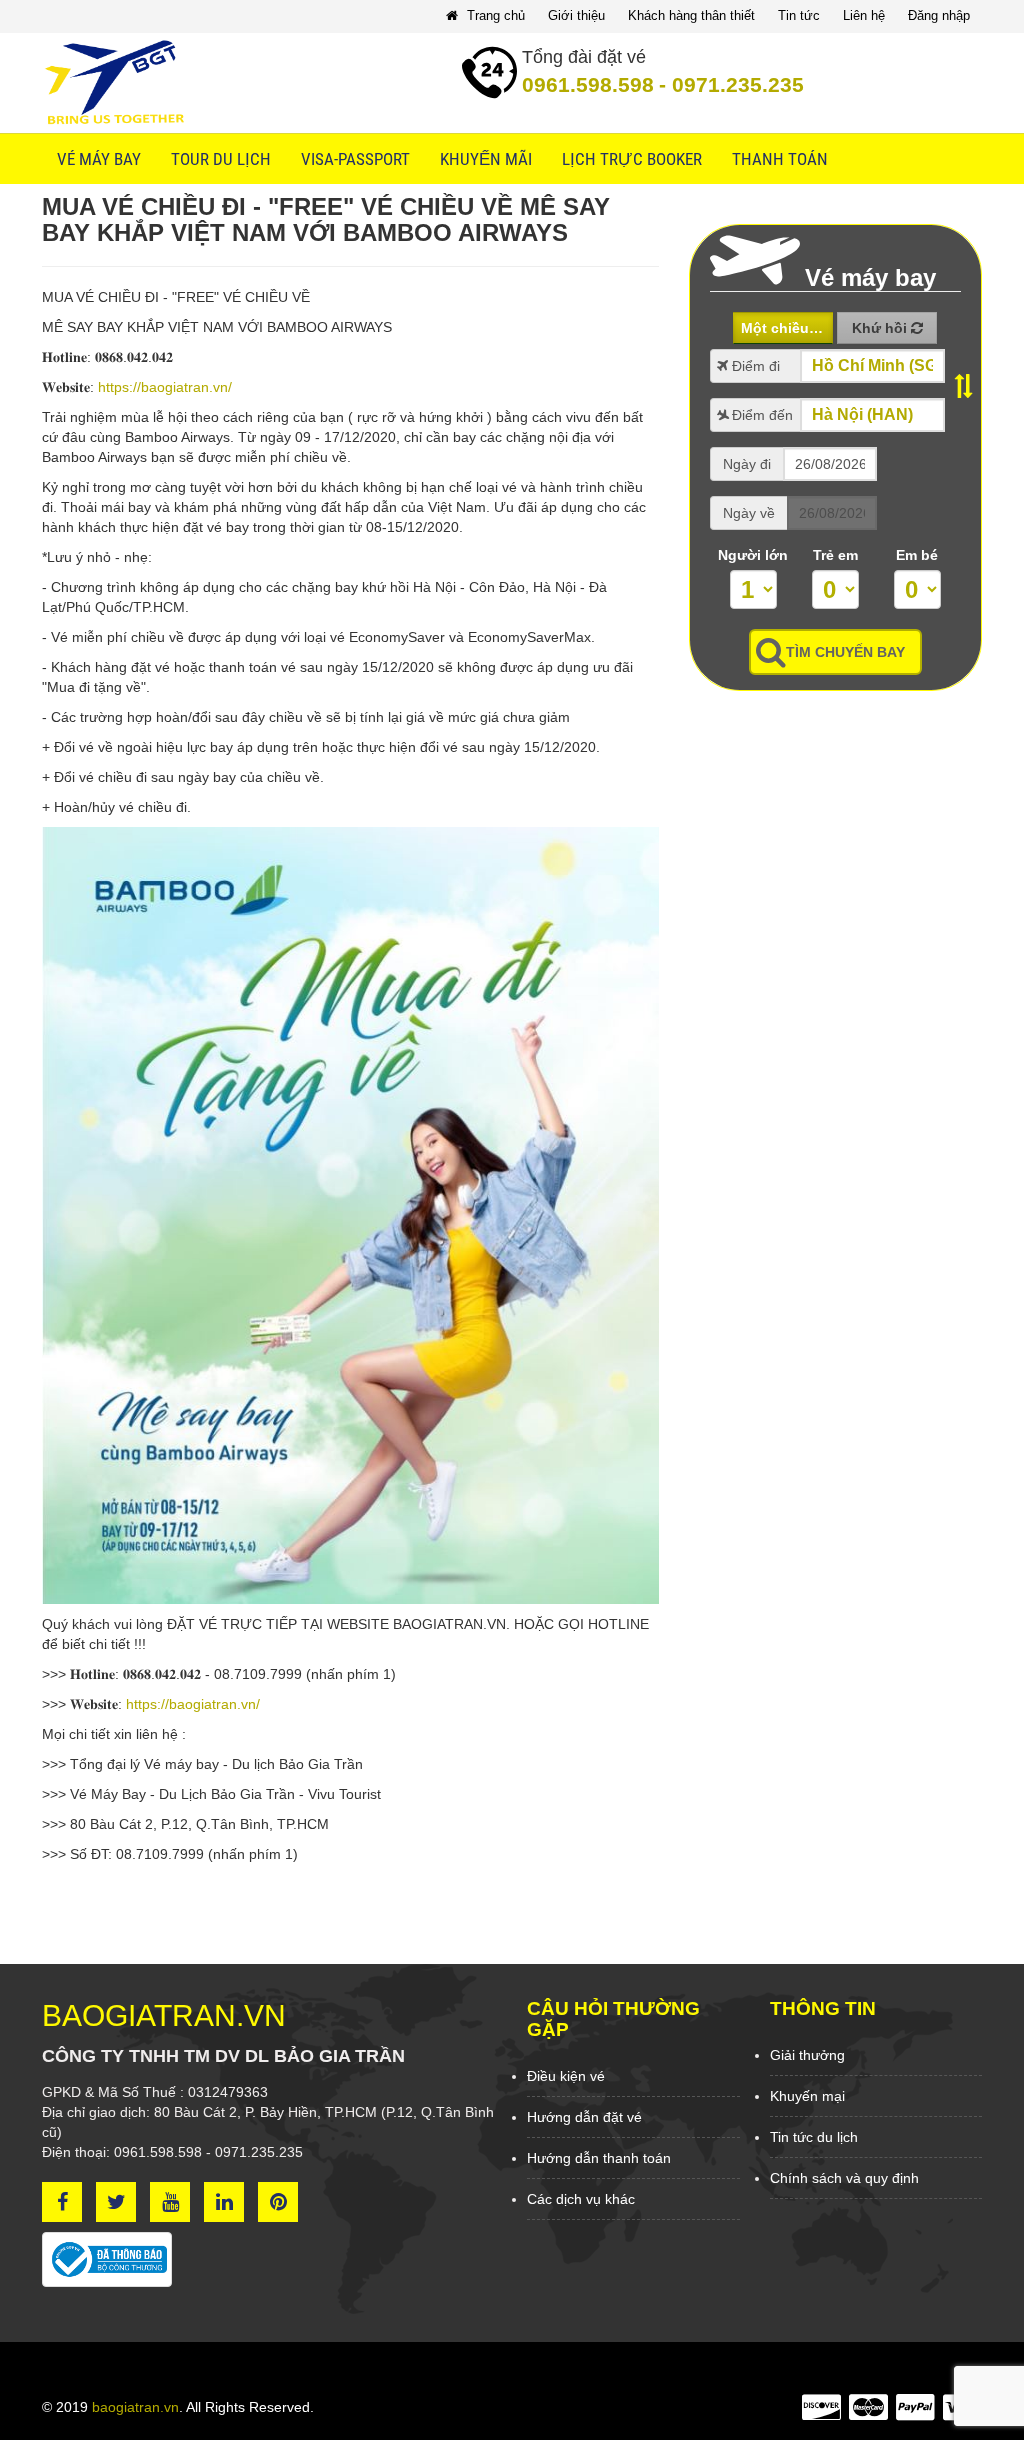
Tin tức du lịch (814, 2137)
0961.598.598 (588, 85)
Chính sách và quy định (844, 2178)
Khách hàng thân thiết (691, 15)
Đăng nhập (939, 15)
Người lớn (753, 555)
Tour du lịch (221, 159)
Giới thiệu (576, 15)
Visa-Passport (355, 159)
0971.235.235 (731, 85)
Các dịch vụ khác (581, 2199)
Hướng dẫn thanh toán (599, 2158)
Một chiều (777, 328)
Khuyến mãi (486, 159)
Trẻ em (835, 555)
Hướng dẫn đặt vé (584, 2117)
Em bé (917, 555)
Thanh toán (780, 159)
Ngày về (749, 513)
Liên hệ (864, 15)
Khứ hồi (881, 328)
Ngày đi (747, 464)
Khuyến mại (807, 2096)
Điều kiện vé (566, 2076)
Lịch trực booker (632, 159)
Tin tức (799, 15)
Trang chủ (494, 15)
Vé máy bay (99, 159)
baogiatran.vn (135, 2407)
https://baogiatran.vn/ (165, 387)
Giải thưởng (807, 2055)
